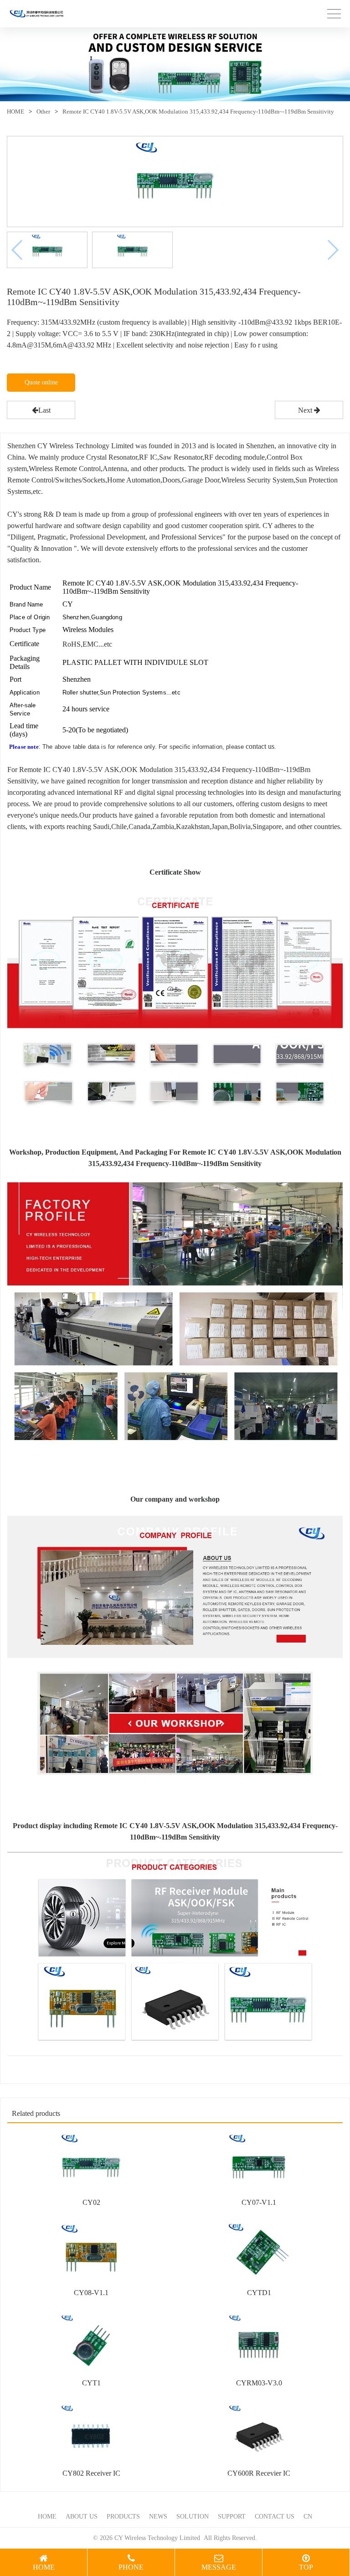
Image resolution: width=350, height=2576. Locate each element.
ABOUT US (82, 2516)
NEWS (158, 2516)
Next (306, 410)
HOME (15, 111)
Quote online (41, 382)
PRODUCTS (123, 2516)
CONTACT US (275, 2516)
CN (308, 2516)
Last (44, 410)
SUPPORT (232, 2516)
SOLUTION (193, 2516)
